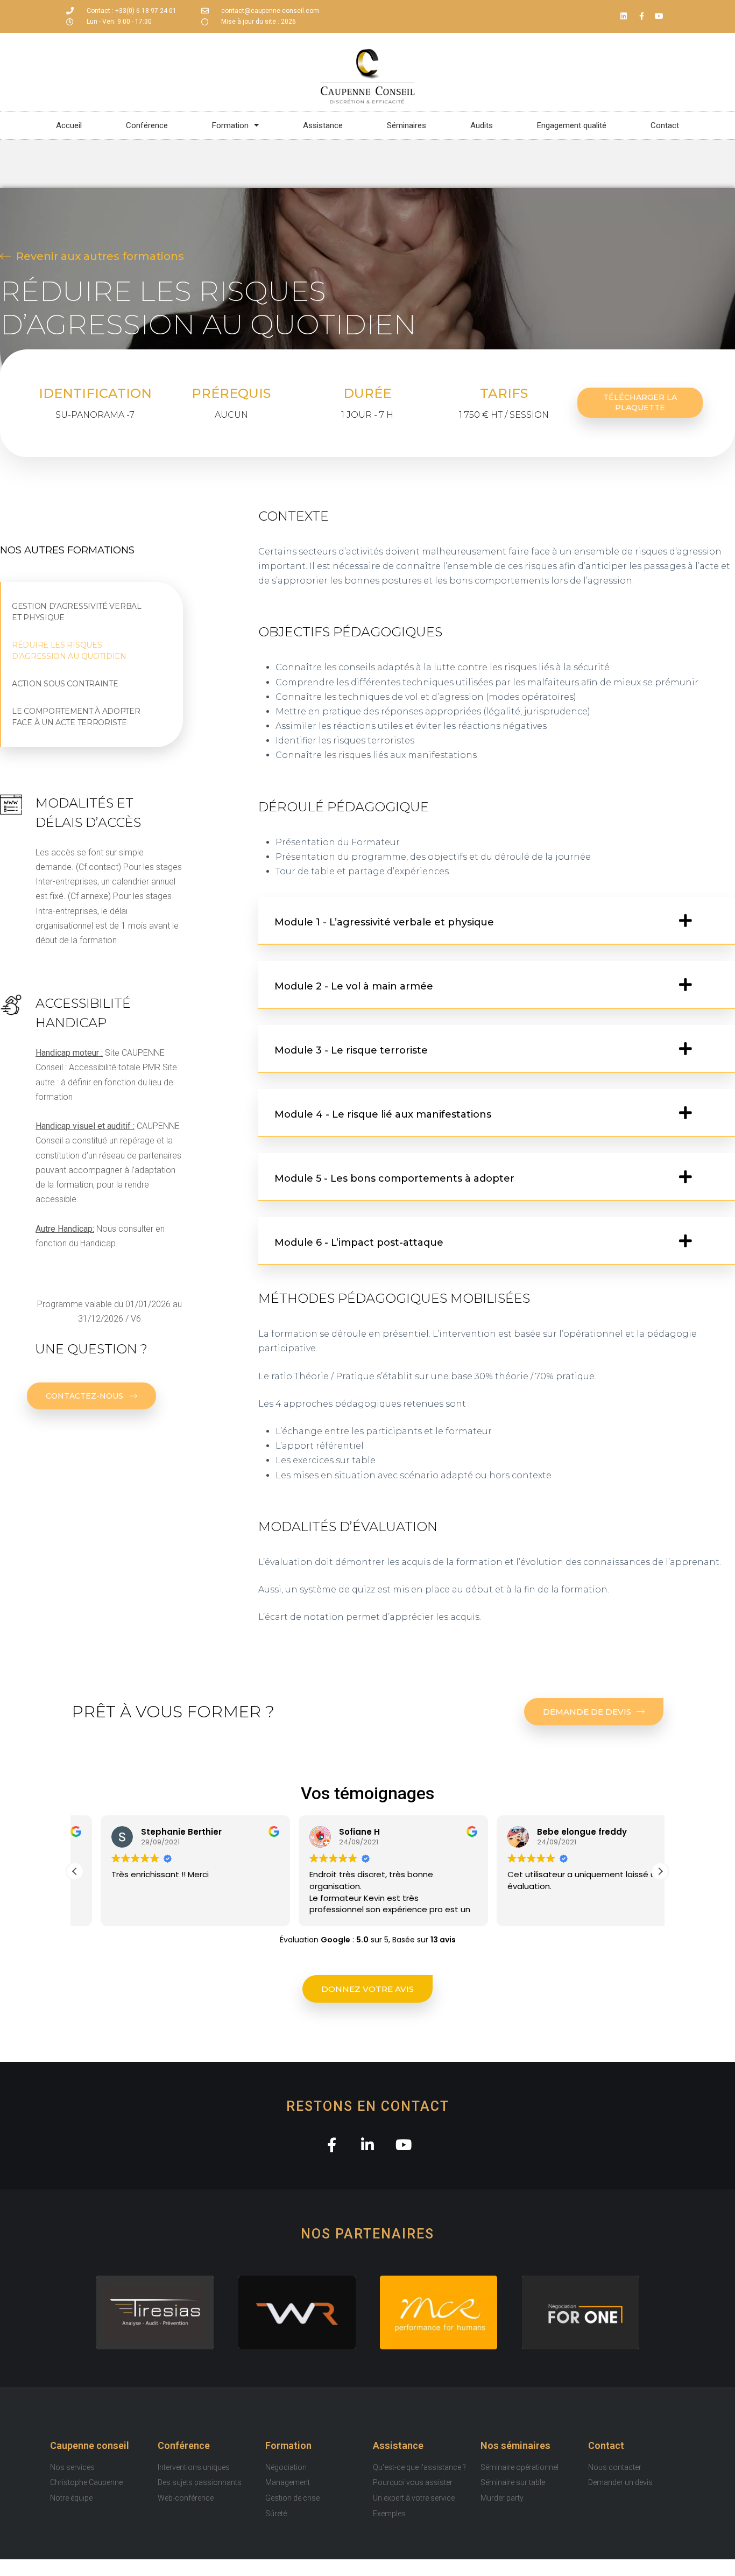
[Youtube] (659, 16)
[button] (497, 921)
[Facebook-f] (641, 16)
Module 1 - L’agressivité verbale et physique (384, 922)
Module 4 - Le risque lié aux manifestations (383, 1114)
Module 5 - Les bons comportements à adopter (394, 1178)
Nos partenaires (367, 2234)
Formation (288, 2445)
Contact (606, 2445)
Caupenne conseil (90, 2445)
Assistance (398, 2445)
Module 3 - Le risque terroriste (351, 1050)
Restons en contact (368, 2106)
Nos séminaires (515, 2445)
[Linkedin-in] (368, 2145)
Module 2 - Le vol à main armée (354, 986)
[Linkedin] (624, 16)
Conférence (184, 2445)
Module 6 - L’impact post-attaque (359, 1243)
